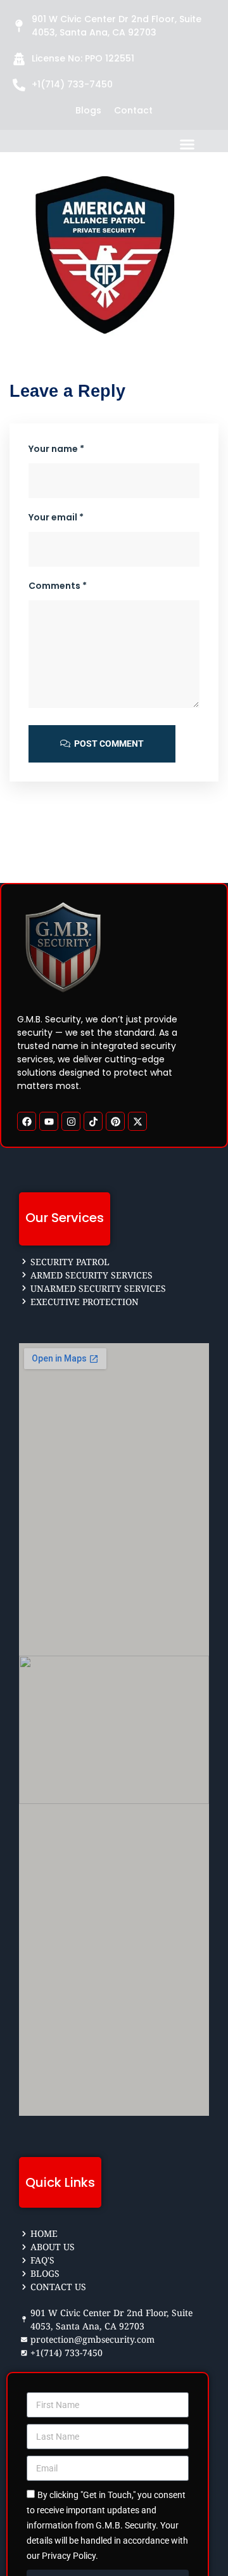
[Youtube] (49, 1121)
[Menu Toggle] (203, 144)
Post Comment (108, 744)
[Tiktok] (93, 1121)
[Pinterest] (115, 1121)
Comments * (58, 586)
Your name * (56, 449)
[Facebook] (27, 1121)
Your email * (56, 517)
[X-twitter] (137, 1121)
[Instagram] (71, 1121)
